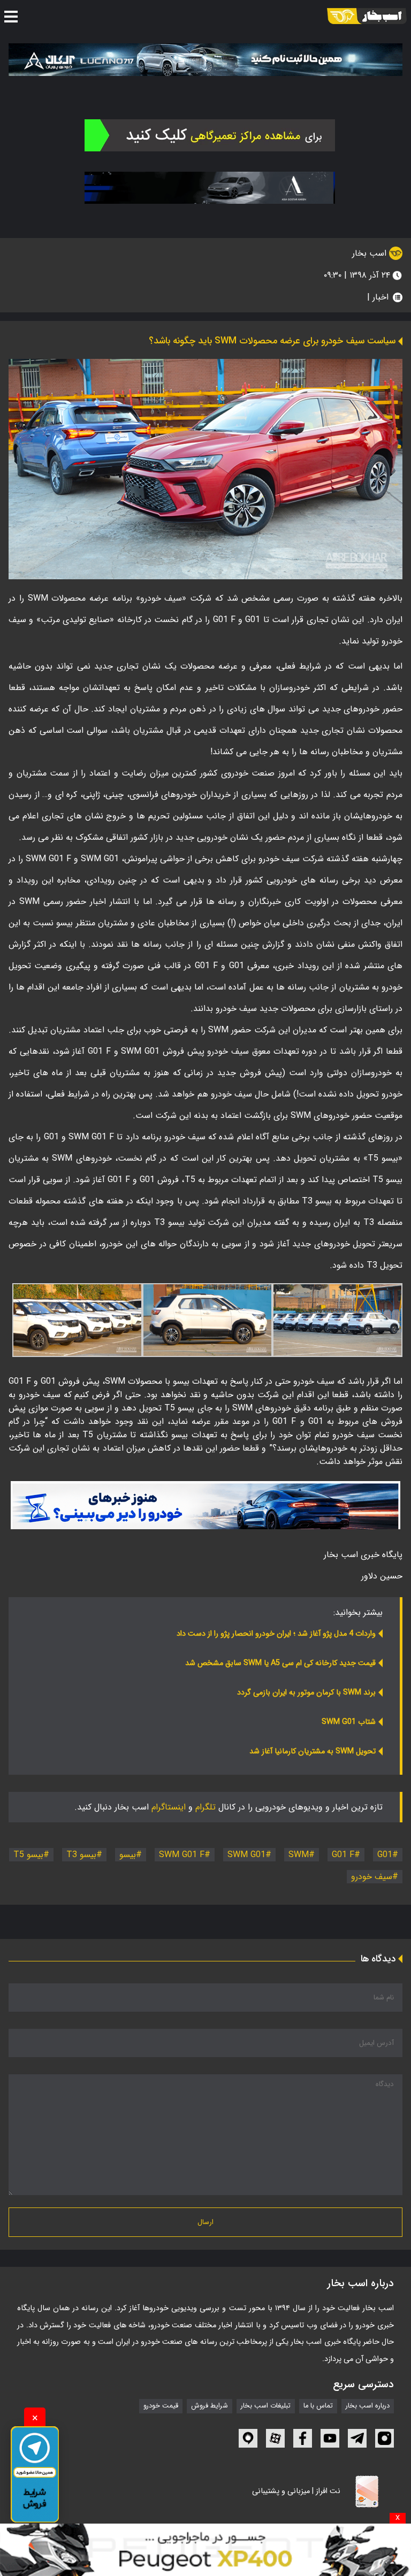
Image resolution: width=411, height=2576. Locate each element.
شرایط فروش (210, 2406)
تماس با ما (318, 2406)
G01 (385, 1855)
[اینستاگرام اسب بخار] (385, 2438)
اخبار (380, 297)
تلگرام (205, 1807)
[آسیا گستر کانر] (210, 188)
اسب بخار (371, 253)
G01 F (343, 1855)
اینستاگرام (169, 1807)
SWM (299, 1855)
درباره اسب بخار (368, 2406)
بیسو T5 (28, 1855)
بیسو (128, 1855)
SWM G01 (246, 1855)
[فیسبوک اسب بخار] (303, 2438)
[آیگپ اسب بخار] (248, 2438)
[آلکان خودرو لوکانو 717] (205, 59)
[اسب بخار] (367, 16)
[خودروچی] (210, 135)
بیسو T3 (81, 1855)
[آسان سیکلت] (205, 2550)
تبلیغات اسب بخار (266, 2406)
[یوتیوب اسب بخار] (330, 2438)
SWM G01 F (182, 1855)
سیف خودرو (372, 1877)
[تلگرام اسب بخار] (205, 1505)
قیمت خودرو (161, 2406)
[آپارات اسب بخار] (275, 2438)
